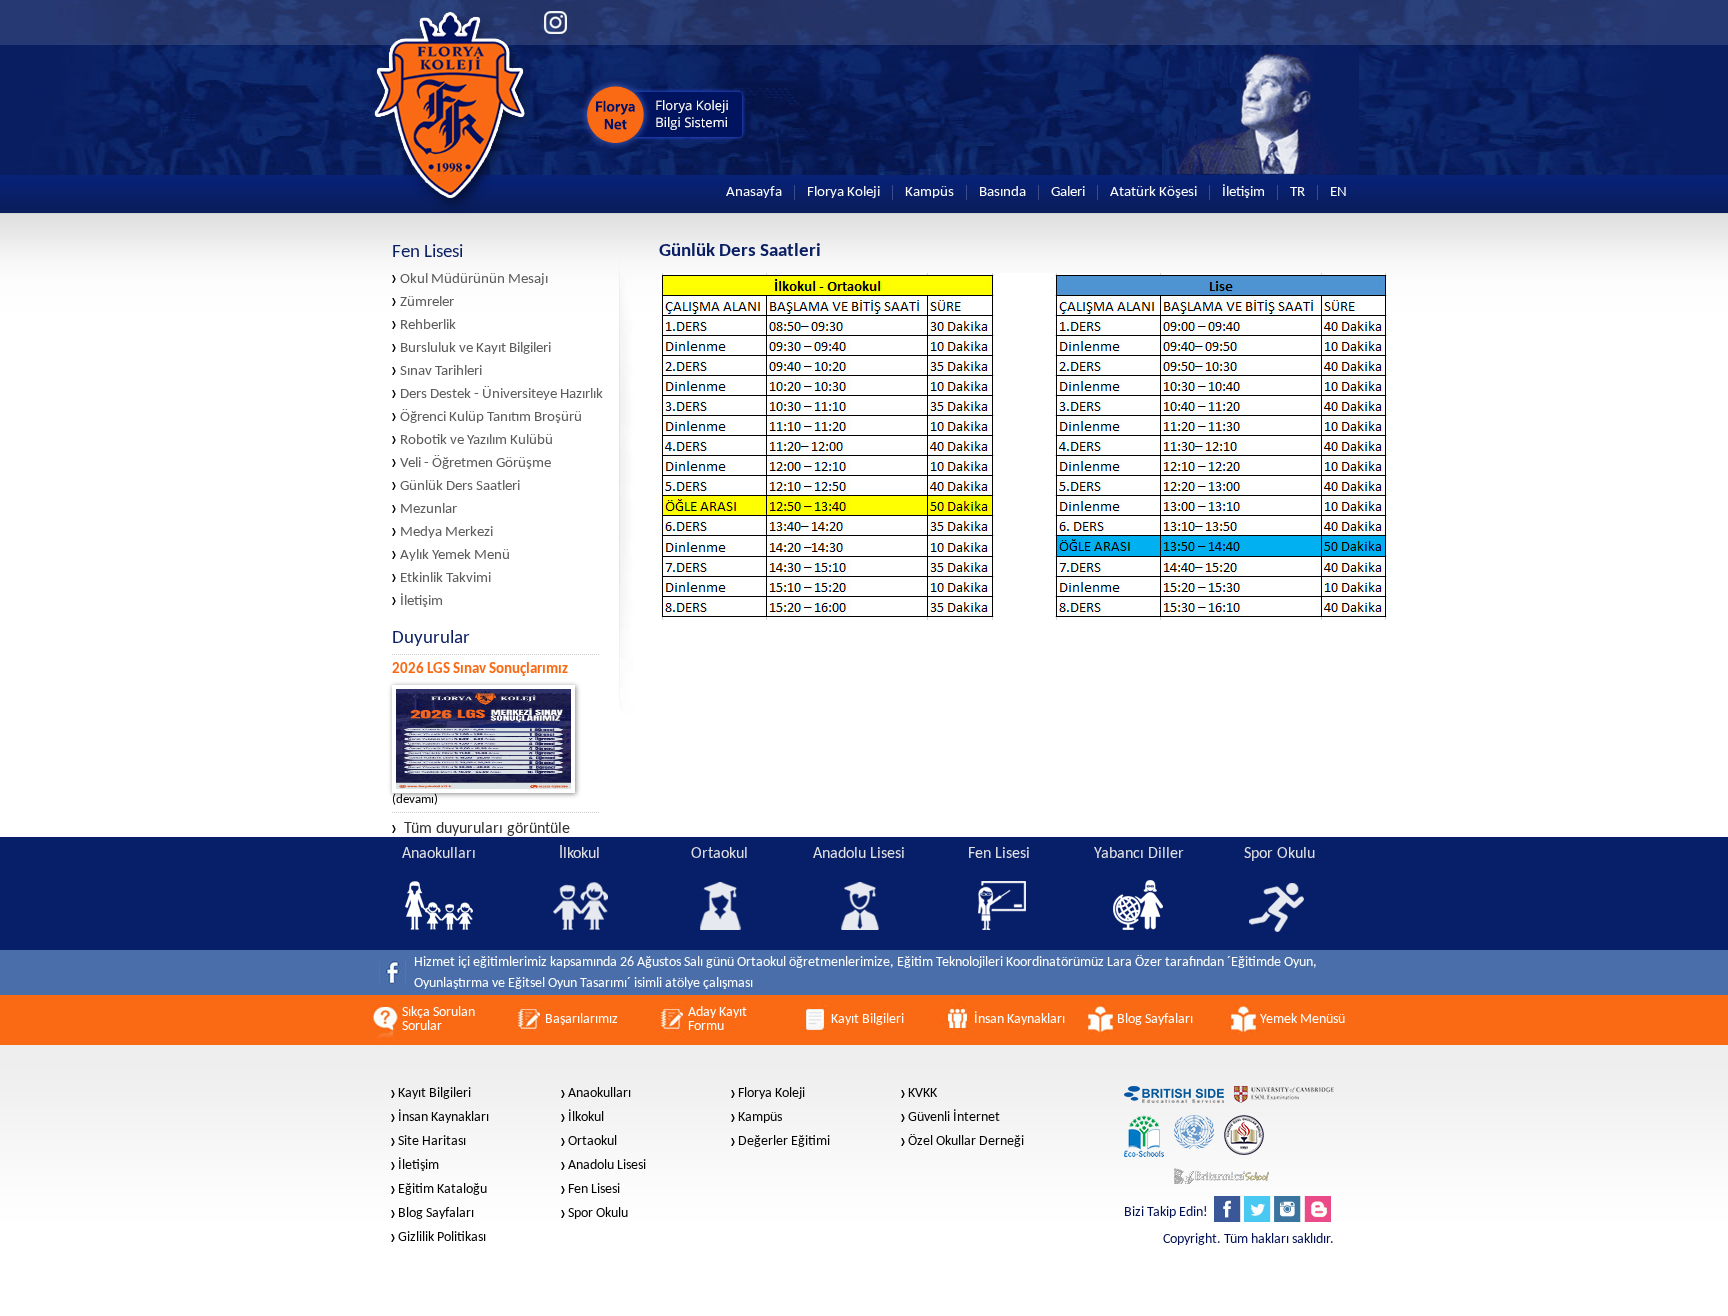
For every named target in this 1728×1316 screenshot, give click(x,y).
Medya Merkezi (446, 532)
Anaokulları (599, 1094)
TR (1297, 192)
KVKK (922, 1094)
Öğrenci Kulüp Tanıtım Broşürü (491, 417)
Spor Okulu (598, 1214)
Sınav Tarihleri (441, 371)
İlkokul (586, 1118)
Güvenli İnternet (954, 1118)
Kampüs (929, 192)
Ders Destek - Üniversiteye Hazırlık (501, 394)
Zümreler (427, 302)
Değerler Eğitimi (784, 1142)
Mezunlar (428, 509)
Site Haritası (432, 1142)
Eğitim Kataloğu (442, 1190)
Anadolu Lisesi (607, 1166)
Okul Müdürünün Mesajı (474, 279)
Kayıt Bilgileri (434, 1094)
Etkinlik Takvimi (445, 578)
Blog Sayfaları (436, 1214)
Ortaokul (592, 1142)
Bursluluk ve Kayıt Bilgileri (475, 348)
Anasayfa (754, 192)
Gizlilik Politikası (442, 1238)
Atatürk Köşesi (1153, 192)
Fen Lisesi (594, 1190)
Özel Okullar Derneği (966, 1142)
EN (1338, 192)
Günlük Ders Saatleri (460, 486)
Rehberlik (428, 325)
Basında (1002, 192)
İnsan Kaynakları (443, 1118)
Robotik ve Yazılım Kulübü (476, 440)
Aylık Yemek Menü (455, 555)
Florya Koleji (843, 192)
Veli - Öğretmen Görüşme (475, 463)
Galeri (1068, 192)
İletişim (1243, 192)
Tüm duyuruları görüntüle (487, 829)
